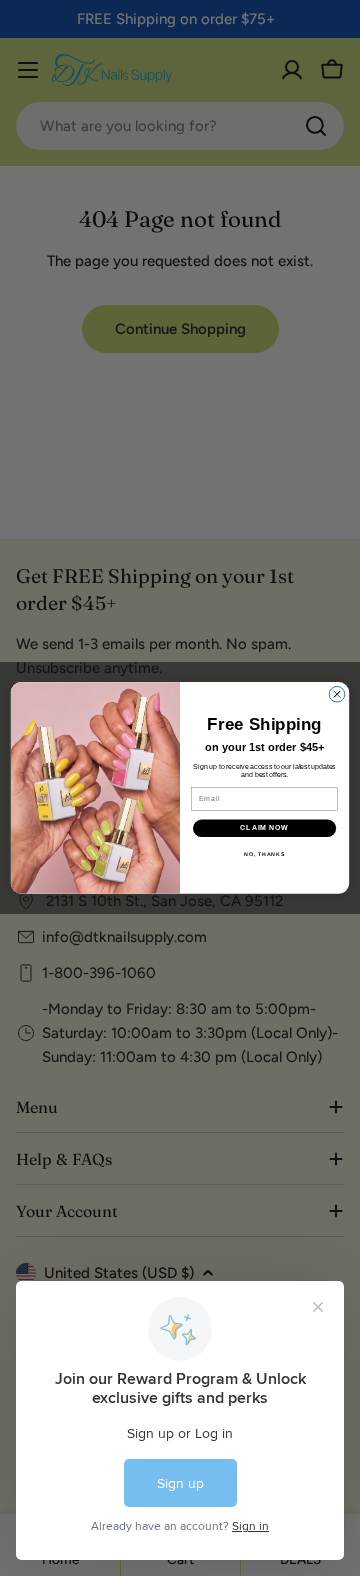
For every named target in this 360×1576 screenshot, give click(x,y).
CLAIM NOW (264, 827)
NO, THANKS (264, 854)
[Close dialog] (337, 695)
